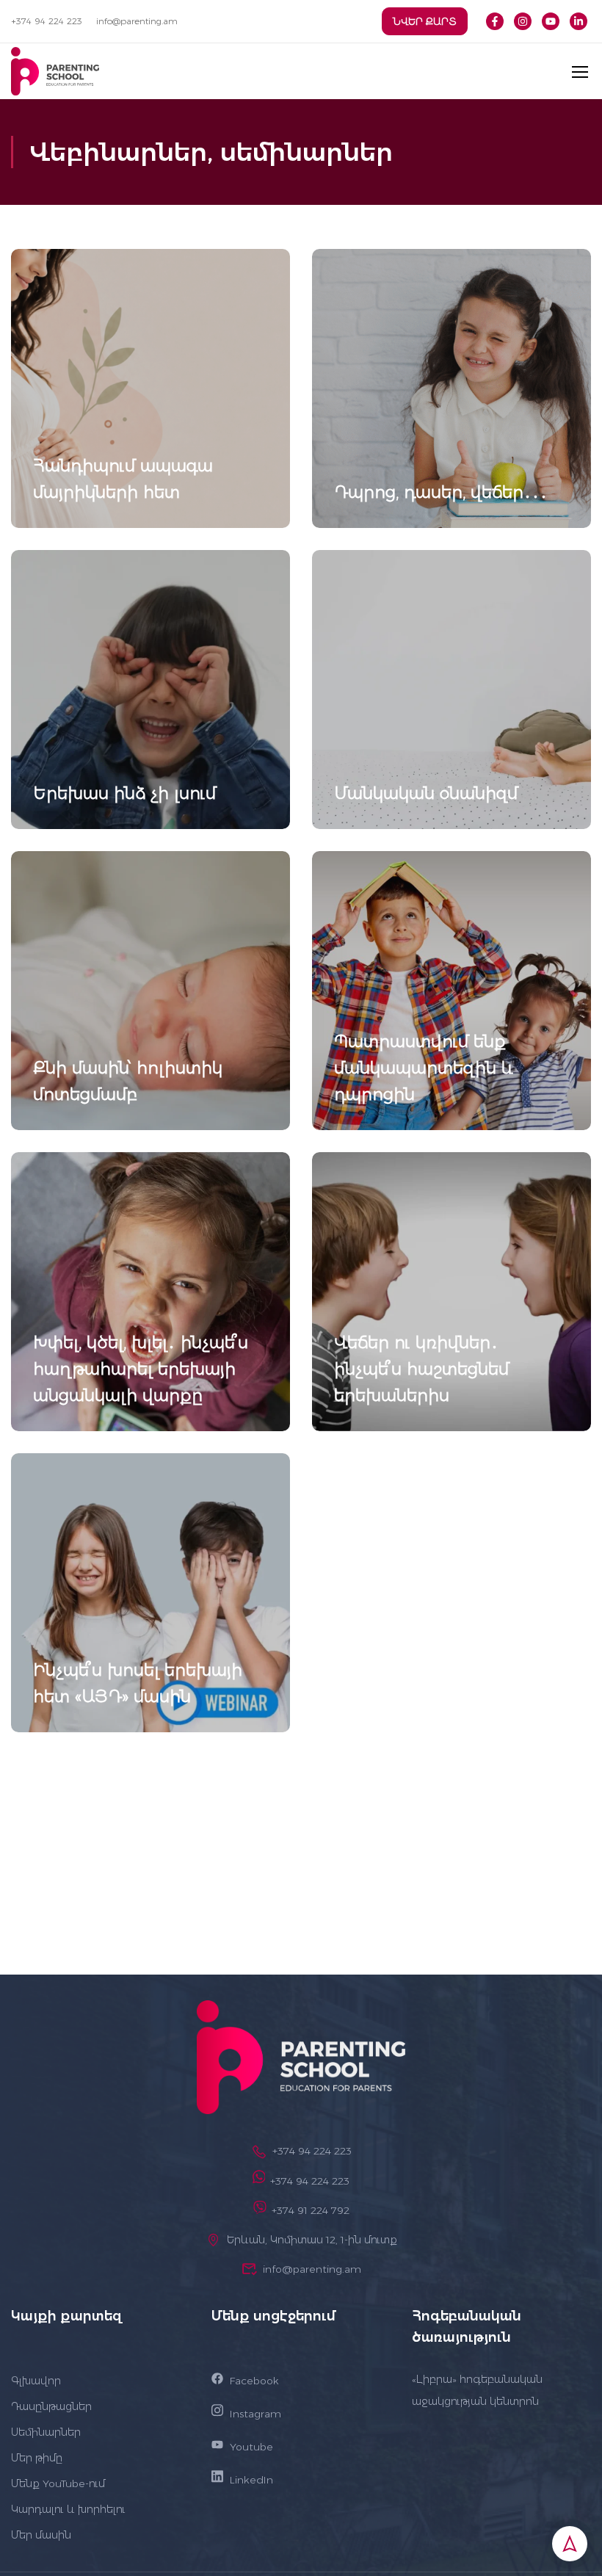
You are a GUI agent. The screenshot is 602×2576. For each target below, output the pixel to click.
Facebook (254, 2381)
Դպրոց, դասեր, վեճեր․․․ (441, 492)
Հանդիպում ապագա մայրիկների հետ (123, 479)
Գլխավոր (36, 2381)
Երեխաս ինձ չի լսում (124, 793)
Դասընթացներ (51, 2406)
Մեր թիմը (37, 2458)
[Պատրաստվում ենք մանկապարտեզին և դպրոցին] (451, 991)
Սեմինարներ (46, 2432)
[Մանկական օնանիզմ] (451, 690)
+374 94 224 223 (47, 21)
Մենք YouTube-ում (58, 2483)
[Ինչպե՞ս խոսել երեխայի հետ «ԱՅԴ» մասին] (150, 1593)
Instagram (255, 2414)
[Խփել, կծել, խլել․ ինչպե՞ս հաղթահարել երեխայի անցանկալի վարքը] (150, 1292)
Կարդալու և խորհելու (68, 2509)
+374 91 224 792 (311, 2210)
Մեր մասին (41, 2535)
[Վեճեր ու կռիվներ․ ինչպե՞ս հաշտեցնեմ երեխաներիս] (451, 1292)
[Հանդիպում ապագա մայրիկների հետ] (150, 388)
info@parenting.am (137, 21)
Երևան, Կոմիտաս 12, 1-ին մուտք (312, 2240)
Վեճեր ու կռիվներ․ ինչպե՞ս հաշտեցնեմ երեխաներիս (421, 1369)
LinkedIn (251, 2480)
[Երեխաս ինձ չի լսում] (150, 690)
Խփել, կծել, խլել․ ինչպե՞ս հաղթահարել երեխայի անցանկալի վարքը (141, 1369)
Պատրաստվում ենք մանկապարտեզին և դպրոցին (424, 1068)
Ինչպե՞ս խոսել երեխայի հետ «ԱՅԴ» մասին (138, 1683)
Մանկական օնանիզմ (426, 793)
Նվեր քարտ (425, 21)
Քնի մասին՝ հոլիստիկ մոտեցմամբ (128, 1081)
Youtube (251, 2447)
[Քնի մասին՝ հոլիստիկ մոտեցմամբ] (150, 991)
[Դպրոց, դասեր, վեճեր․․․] (451, 388)
